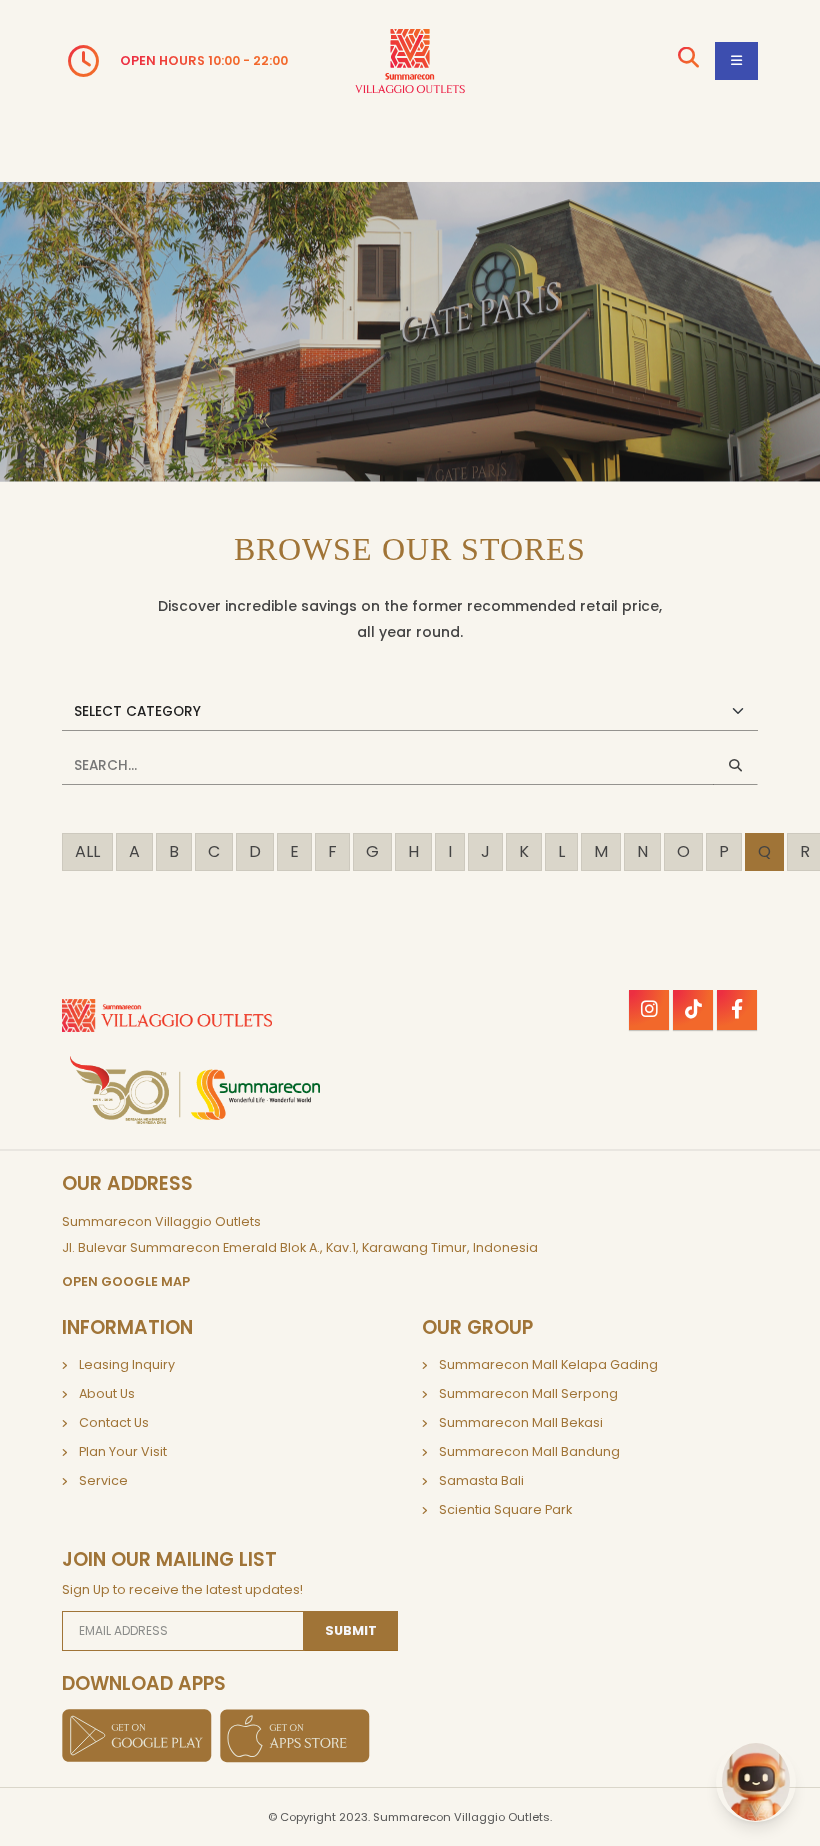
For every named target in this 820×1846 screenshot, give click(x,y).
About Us (107, 1393)
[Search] (688, 61)
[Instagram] (649, 1010)
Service (103, 1480)
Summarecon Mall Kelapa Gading (548, 1364)
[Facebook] (737, 1010)
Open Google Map (126, 1281)
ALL (87, 851)
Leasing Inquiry (127, 1364)
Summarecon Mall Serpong (528, 1393)
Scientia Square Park (505, 1509)
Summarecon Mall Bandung (529, 1451)
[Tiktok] (693, 1010)
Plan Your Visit (123, 1451)
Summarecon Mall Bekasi (521, 1422)
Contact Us (114, 1422)
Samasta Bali (481, 1480)
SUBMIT (351, 1630)
